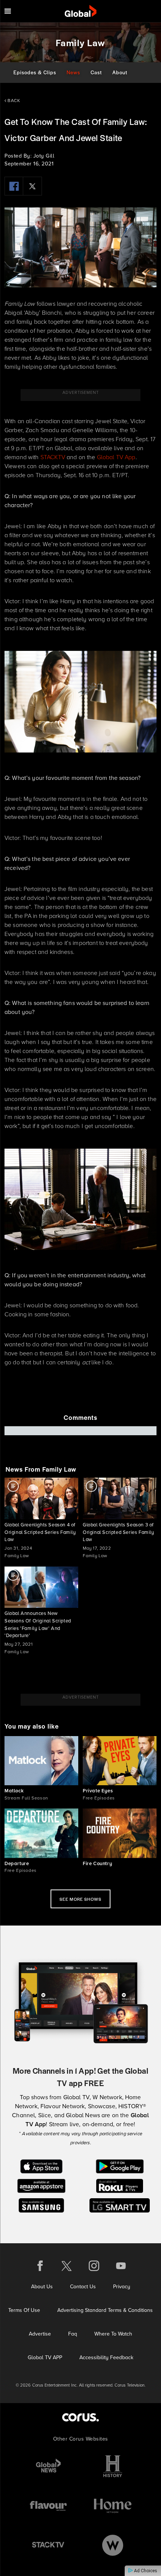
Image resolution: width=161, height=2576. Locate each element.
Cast (96, 72)
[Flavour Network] (48, 2506)
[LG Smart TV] (120, 2205)
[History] (113, 2466)
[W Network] (113, 2545)
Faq (73, 2334)
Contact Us (83, 2287)
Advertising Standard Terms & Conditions (105, 2310)
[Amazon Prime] (41, 2185)
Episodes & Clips (35, 72)
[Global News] (48, 2466)
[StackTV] (48, 2545)
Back (13, 101)
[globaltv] (81, 11)
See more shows (80, 1899)
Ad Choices (145, 2571)
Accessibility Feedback (106, 2357)
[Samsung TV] (41, 2205)
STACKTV (53, 457)
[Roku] (120, 2185)
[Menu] (8, 11)
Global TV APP (45, 2357)
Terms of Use (24, 2310)
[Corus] (80, 2417)
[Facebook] (14, 186)
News (73, 72)
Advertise (40, 2334)
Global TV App (116, 457)
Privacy (122, 2287)
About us (42, 2287)
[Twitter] (33, 186)
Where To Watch (113, 2334)
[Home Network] (113, 2506)
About (120, 72)
